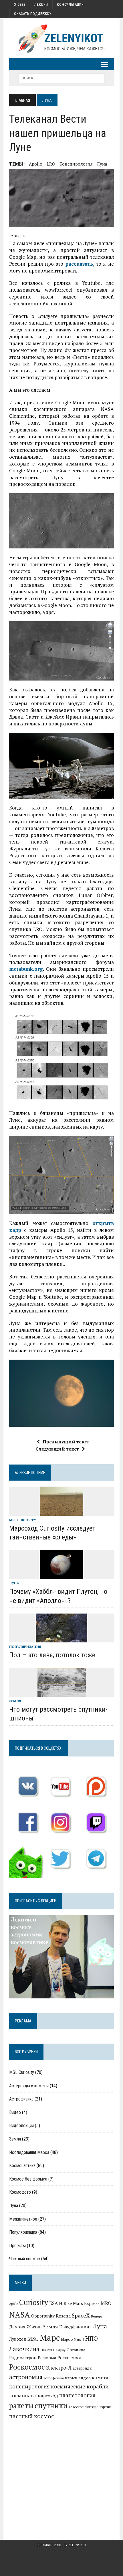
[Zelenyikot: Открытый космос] (61, 38)
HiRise (65, 2303)
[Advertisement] (61, 2469)
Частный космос (25, 2259)
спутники (51, 2405)
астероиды (83, 2368)
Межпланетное (23, 2219)
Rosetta (63, 2316)
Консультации (70, 5)
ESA (53, 2303)
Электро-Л (59, 2368)
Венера (97, 2316)
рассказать (79, 264)
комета (100, 2378)
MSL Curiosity (23, 1520)
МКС (33, 2339)
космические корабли (80, 2386)
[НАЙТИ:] (61, 78)
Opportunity (43, 2316)
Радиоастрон (23, 2358)
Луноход (18, 2339)
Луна (102, 164)
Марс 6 (79, 2339)
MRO (106, 2303)
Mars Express (86, 2303)
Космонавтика (22, 2166)
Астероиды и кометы (29, 2086)
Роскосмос (27, 2367)
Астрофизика (21, 2099)
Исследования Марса (29, 2152)
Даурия (17, 2327)
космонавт (23, 2395)
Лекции (41, 5)
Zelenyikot (78, 2545)
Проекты (17, 2246)
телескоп (76, 2407)
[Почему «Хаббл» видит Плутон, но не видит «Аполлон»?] (61, 1575)
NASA (20, 2315)
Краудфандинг (75, 2327)
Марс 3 (67, 2339)
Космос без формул (28, 2179)
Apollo (36, 164)
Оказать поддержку (33, 14)
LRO (51, 164)
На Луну (59, 2350)
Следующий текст (57, 1449)
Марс (50, 2338)
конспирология (76, 164)
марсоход (48, 2396)
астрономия (26, 2377)
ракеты (21, 2405)
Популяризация (25, 1647)
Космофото (20, 2192)
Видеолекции (21, 2126)
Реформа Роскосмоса (60, 2358)
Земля (15, 1701)
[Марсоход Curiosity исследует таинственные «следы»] (61, 1512)
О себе (20, 5)
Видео (15, 2112)
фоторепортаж (98, 2407)
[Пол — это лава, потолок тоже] (61, 1638)
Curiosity (34, 2302)
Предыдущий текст (66, 1442)
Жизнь (34, 2327)
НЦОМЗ (46, 2350)
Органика (76, 2350)
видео (85, 2378)
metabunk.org (26, 969)
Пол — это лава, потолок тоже (52, 1655)
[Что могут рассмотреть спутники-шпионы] (62, 1693)
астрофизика (54, 2378)
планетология (77, 2395)
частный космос (32, 2416)
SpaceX (81, 2315)
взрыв (71, 2378)
